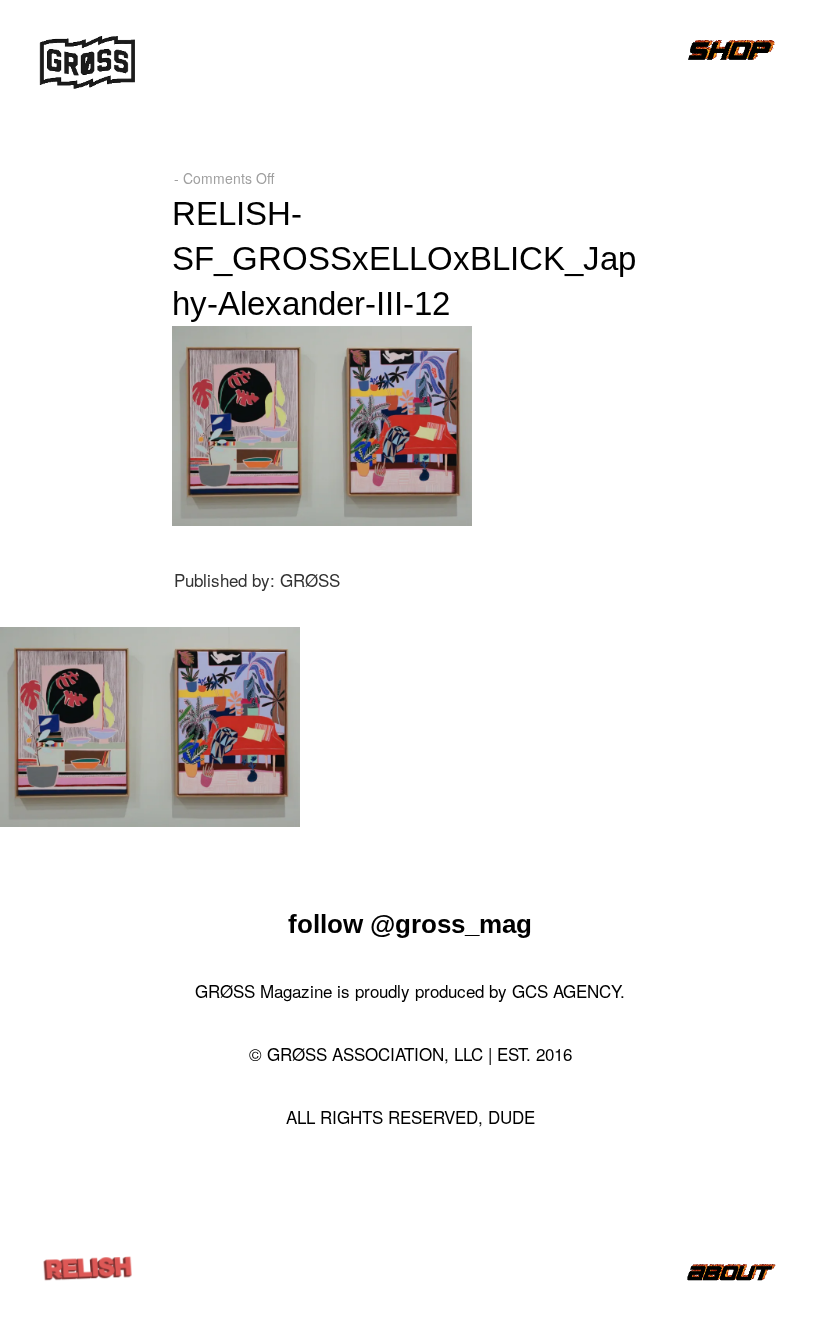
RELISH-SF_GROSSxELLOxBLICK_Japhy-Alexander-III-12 (404, 258)
